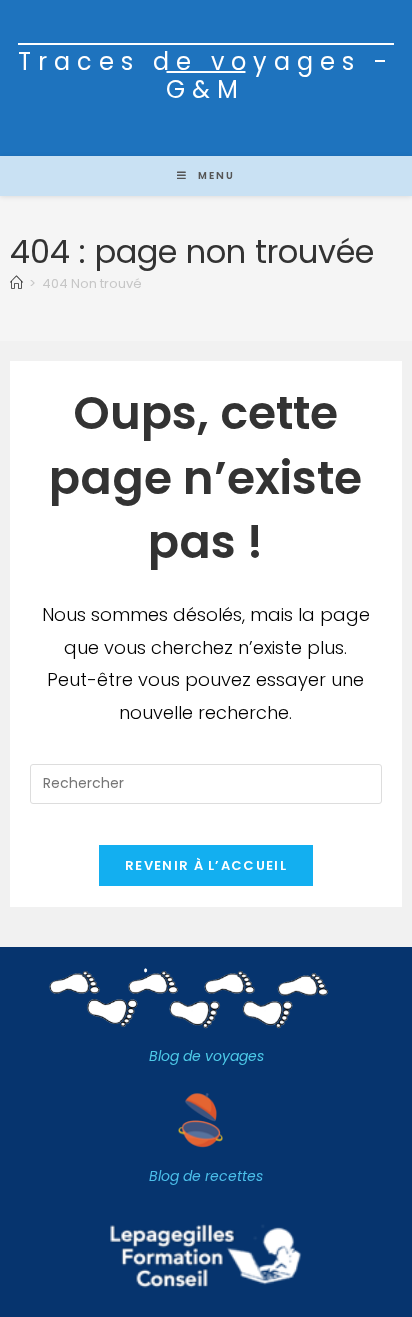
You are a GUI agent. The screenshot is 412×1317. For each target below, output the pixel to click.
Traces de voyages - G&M (206, 75)
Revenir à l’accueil (206, 865)
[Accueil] (16, 283)
